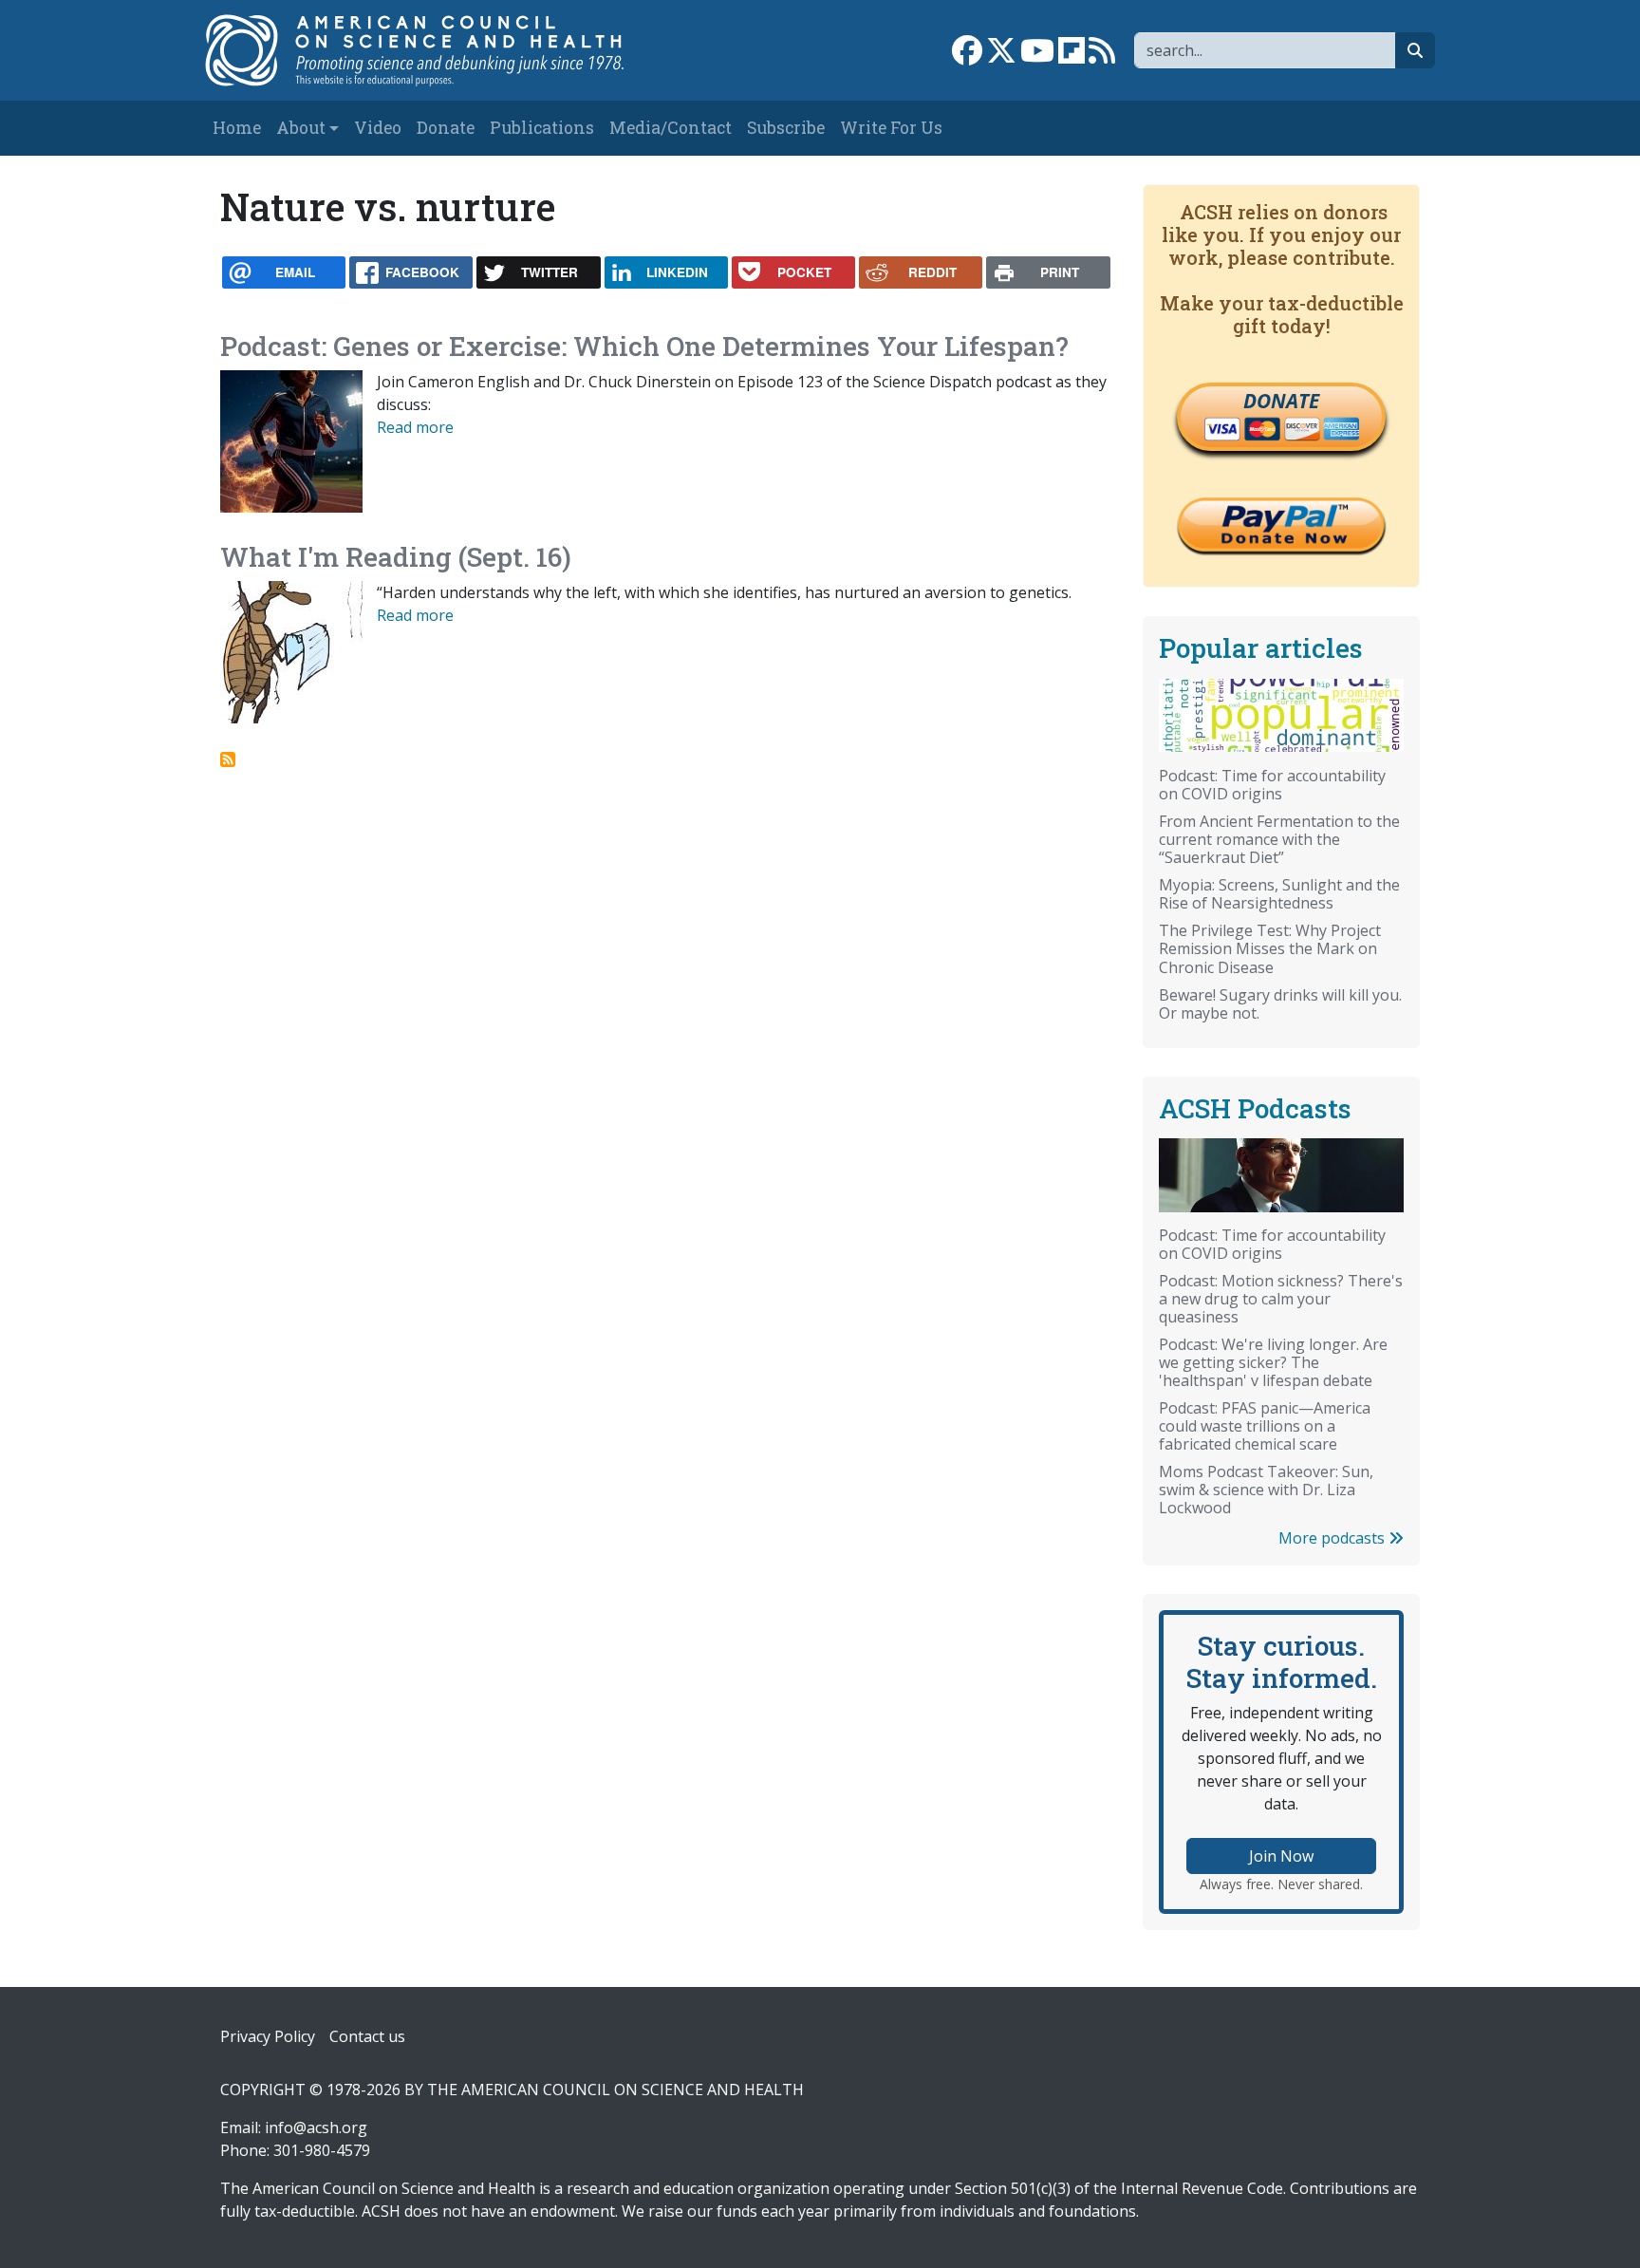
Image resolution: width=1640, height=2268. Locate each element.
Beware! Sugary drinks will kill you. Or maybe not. (1280, 1004)
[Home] (434, 50)
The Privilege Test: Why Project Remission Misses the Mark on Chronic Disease (1270, 948)
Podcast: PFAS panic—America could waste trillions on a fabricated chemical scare (1265, 1426)
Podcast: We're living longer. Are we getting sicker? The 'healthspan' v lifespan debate (1273, 1362)
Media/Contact (671, 128)
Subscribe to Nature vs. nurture (228, 759)
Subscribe (786, 128)
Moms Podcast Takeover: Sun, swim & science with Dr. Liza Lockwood (1266, 1490)
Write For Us (891, 128)
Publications (542, 128)
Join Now (1281, 1856)
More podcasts (1333, 1538)
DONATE (1281, 401)
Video (378, 128)
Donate (446, 128)
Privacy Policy (268, 2036)
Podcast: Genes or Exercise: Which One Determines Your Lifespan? (644, 346)
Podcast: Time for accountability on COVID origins (1272, 785)
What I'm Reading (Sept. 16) (396, 557)
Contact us (367, 2036)
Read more (415, 427)
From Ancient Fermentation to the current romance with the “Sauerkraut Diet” (1279, 839)
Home (237, 128)
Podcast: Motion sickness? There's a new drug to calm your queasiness (1281, 1299)
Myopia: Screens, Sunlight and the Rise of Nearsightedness (1279, 894)
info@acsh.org (316, 2127)
